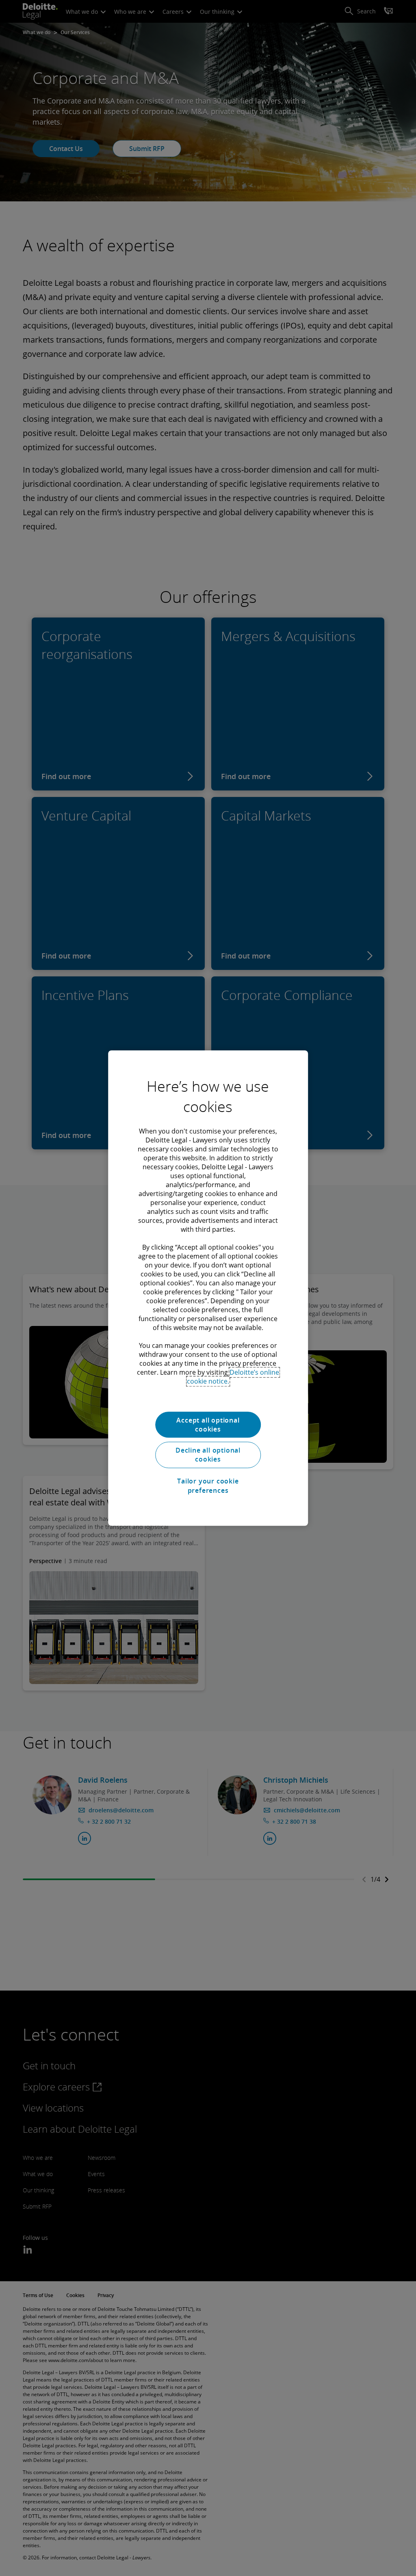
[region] (208, 1288)
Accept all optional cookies (208, 1425)
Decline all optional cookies (208, 1455)
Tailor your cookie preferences (208, 1486)
